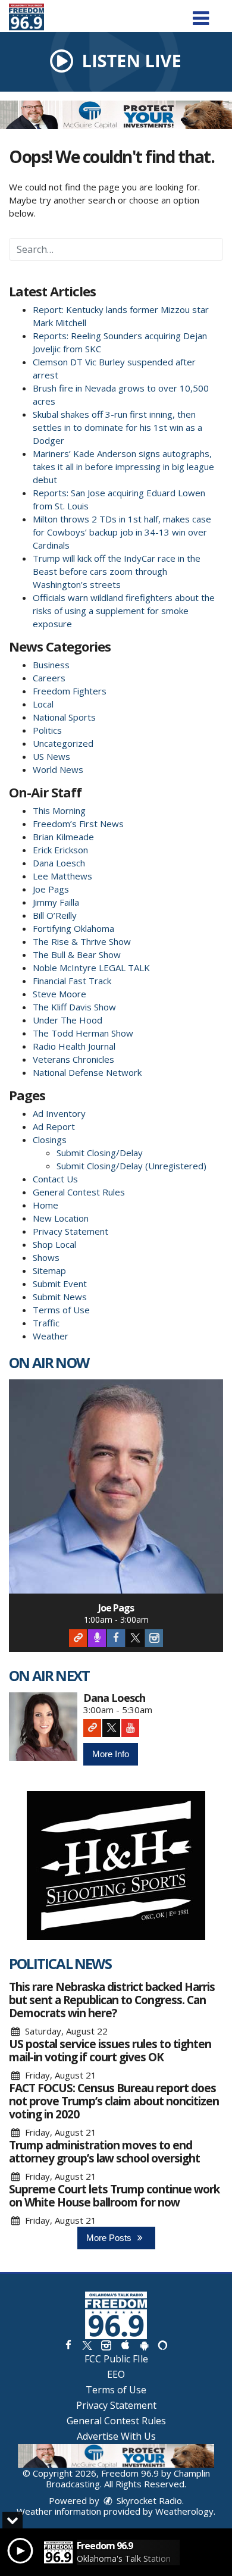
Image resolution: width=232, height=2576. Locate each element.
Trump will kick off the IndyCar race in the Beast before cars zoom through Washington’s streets (117, 571)
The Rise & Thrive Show (82, 941)
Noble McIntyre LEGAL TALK (91, 968)
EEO (116, 2374)
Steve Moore (59, 994)
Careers (49, 678)
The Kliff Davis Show (74, 1007)
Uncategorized (63, 743)
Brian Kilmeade (63, 837)
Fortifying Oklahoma (73, 928)
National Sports (64, 717)
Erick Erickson (60, 850)
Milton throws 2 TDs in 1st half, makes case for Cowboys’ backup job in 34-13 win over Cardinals (122, 532)
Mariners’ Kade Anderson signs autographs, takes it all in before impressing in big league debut (123, 467)
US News (51, 756)
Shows (46, 1257)
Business (51, 665)
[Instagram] (154, 1638)
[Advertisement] (116, 115)
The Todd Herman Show (83, 1033)
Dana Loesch (59, 863)
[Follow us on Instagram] (106, 2345)
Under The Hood (68, 1020)
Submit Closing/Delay (100, 1153)
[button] (201, 14)
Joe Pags (51, 889)
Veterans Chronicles (73, 1059)
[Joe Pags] (116, 1486)
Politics (47, 730)
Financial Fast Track (72, 981)
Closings (50, 1140)
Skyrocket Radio (148, 2500)
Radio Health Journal (74, 1046)
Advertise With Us (116, 2436)
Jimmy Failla (56, 902)
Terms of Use (61, 1310)
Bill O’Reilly (55, 915)
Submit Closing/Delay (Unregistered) (131, 1166)
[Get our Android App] (144, 2345)
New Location (61, 1218)
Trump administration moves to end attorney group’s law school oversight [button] (104, 2152)
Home (46, 1205)
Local (43, 704)
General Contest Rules (79, 1192)
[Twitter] (135, 1638)
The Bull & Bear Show (77, 954)
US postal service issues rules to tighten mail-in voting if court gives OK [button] (110, 2051)
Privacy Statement (70, 1231)
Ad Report (54, 1126)
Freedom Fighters (70, 691)
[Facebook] (116, 1638)
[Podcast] (97, 1638)
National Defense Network (87, 1072)
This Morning (59, 810)
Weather (51, 1336)
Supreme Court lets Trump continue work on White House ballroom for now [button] (114, 2196)
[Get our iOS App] (125, 2345)
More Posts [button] (110, 2238)
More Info (111, 1754)
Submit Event (60, 1284)
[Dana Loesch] (43, 1727)
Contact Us (55, 1179)
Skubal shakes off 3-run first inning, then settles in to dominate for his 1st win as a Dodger (117, 427)
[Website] (78, 1638)
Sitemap (49, 1270)
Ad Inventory (59, 1113)
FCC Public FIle (116, 2359)
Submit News (60, 1297)
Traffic (46, 1323)
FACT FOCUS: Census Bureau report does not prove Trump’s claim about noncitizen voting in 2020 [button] (114, 2101)
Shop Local (54, 1244)
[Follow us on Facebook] (68, 2345)
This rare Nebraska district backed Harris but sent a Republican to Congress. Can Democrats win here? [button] (112, 2000)
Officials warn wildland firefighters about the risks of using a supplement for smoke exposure (124, 611)
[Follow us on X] (87, 2345)
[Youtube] (130, 1728)
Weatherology (184, 2511)
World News (58, 769)
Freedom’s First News (78, 824)
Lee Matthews (62, 876)
